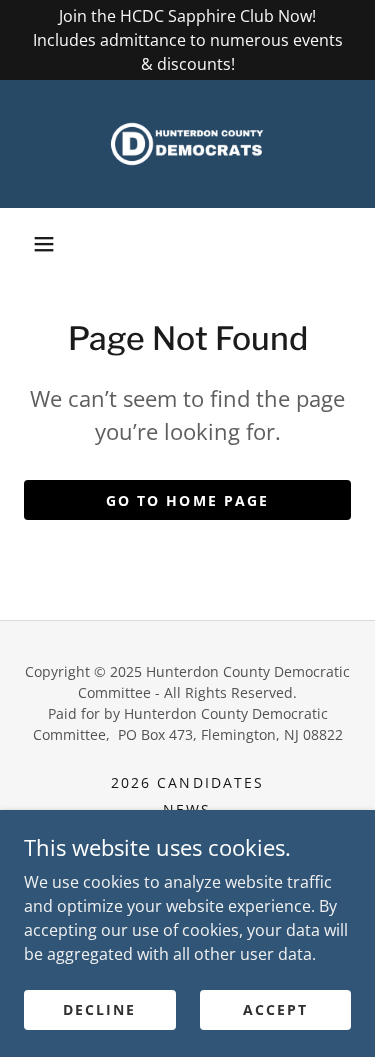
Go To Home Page (187, 500)
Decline (99, 1009)
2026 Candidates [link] (187, 782)
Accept (275, 1009)
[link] (188, 144)
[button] (44, 244)
